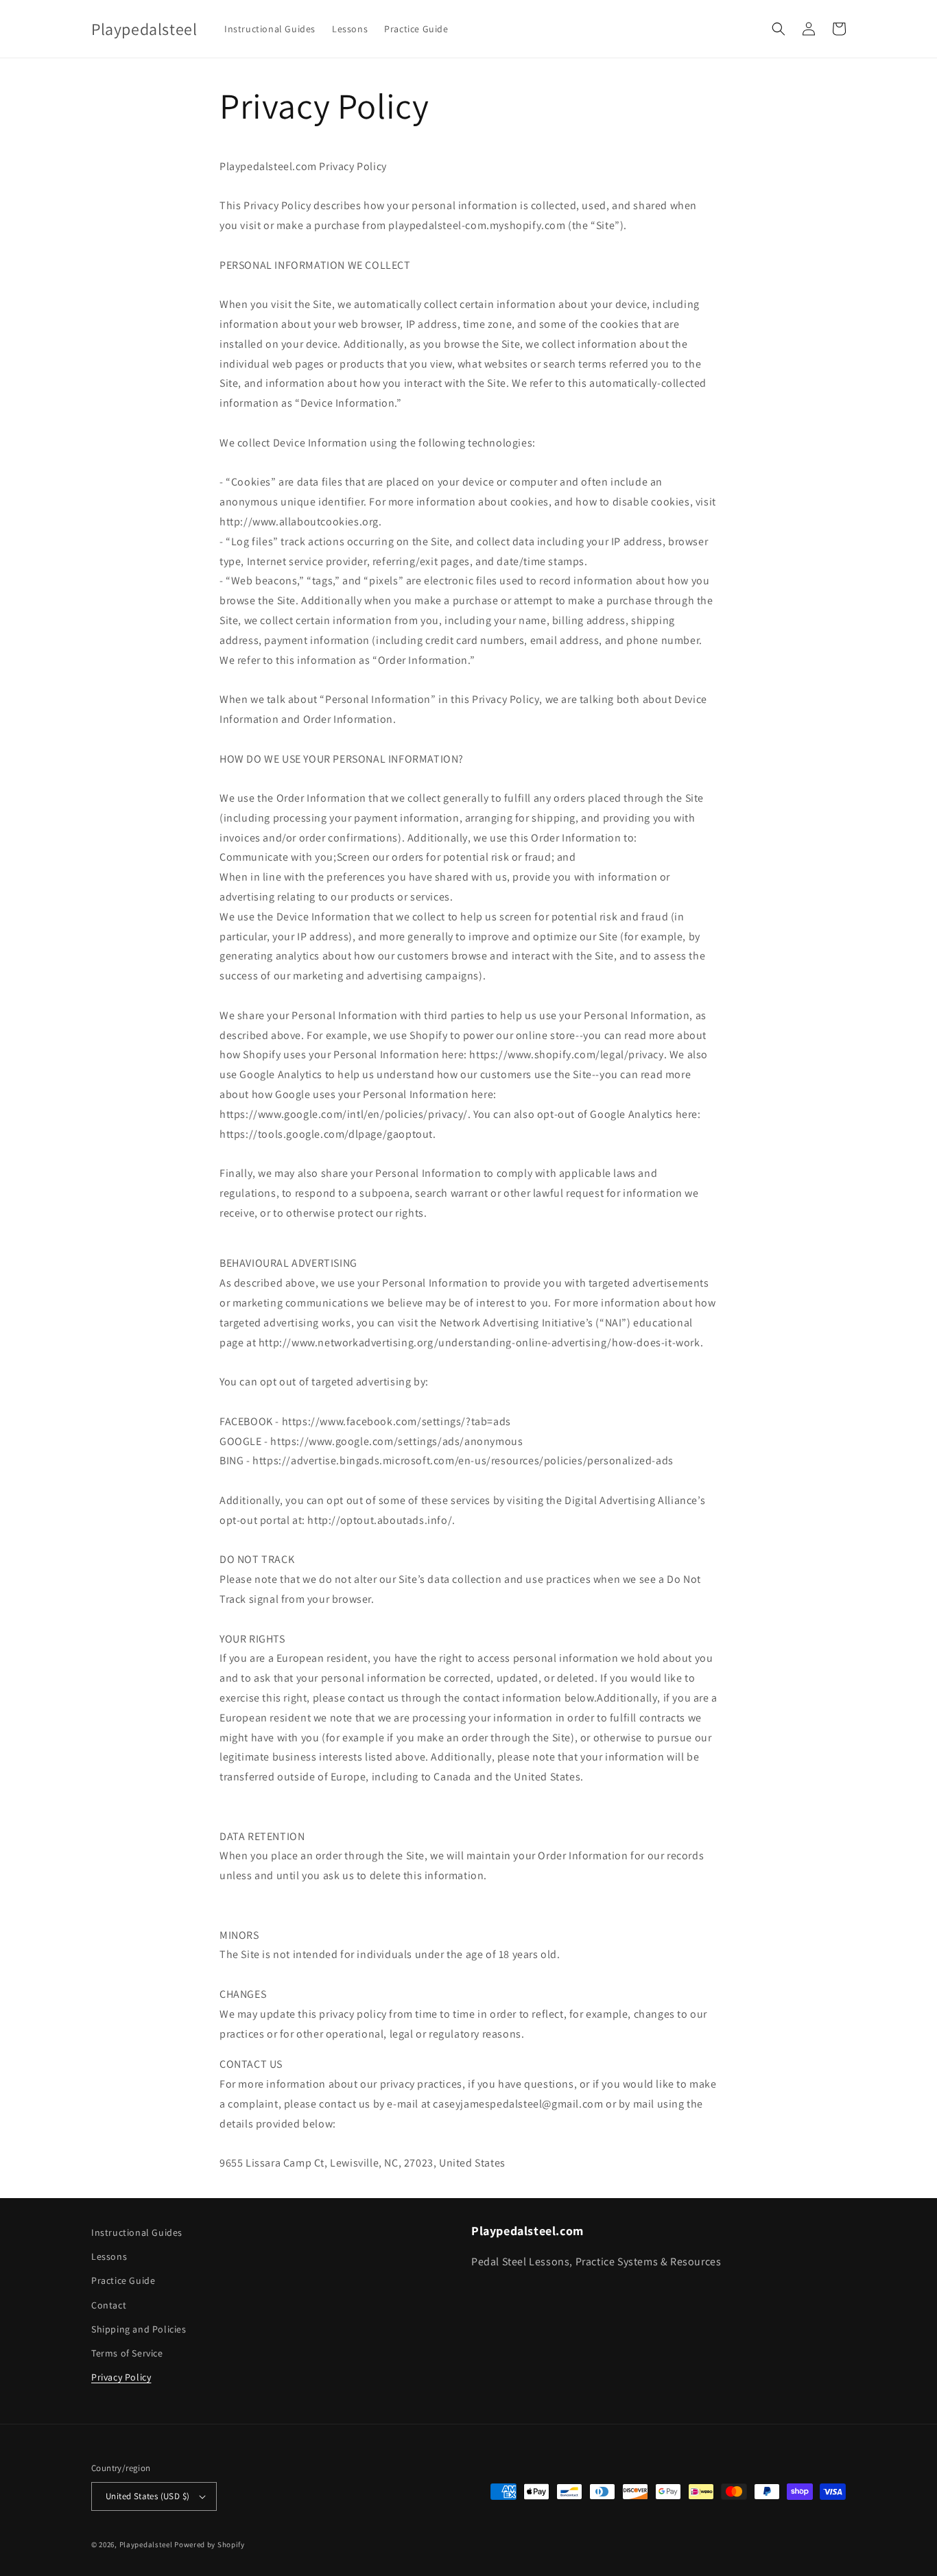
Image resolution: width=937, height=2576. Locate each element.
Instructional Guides (137, 2232)
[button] (779, 29)
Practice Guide (123, 2280)
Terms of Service (127, 2353)
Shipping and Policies (139, 2329)
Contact (109, 2305)
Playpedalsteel (146, 2544)
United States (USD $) (147, 2496)
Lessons (109, 2256)
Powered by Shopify (210, 2544)
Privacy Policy (121, 2377)
